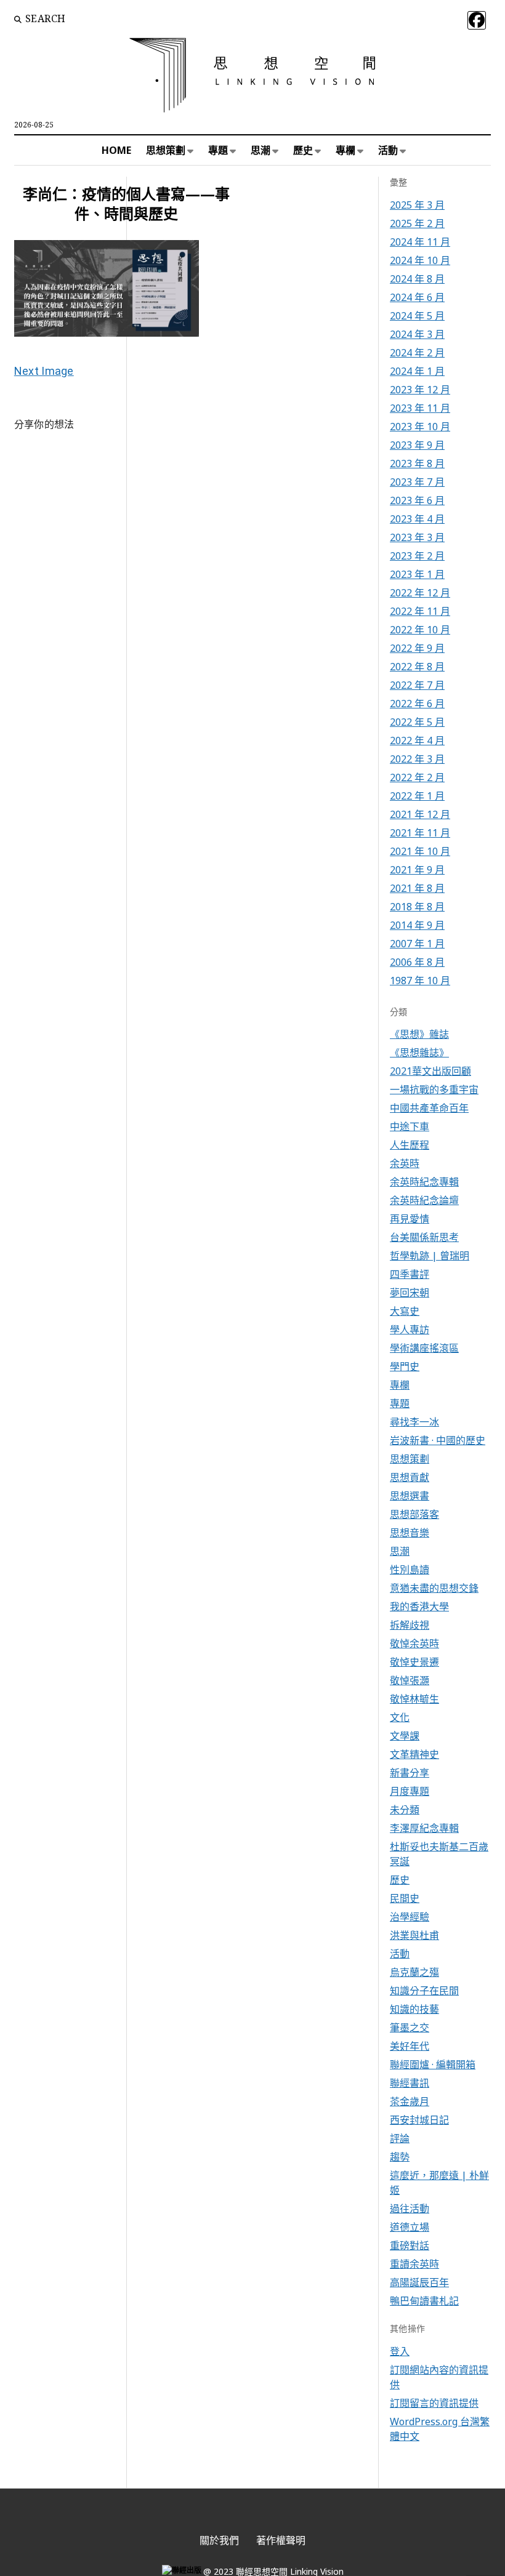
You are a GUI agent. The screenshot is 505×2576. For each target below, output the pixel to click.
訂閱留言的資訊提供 (434, 2403)
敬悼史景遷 (414, 1662)
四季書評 (410, 1274)
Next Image (44, 371)
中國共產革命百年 (429, 1108)
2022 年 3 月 (417, 759)
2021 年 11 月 (420, 833)
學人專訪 (410, 1330)
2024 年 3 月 (417, 334)
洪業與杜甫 (414, 1935)
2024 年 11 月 (420, 242)
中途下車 (410, 1126)
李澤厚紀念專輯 (424, 1828)
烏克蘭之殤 (414, 1972)
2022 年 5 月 (417, 722)
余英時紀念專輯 (424, 1182)
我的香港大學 (419, 1607)
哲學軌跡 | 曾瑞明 (430, 1256)
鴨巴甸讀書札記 (424, 2301)
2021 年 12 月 (420, 814)
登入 (400, 2351)
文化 (400, 1717)
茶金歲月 (410, 2101)
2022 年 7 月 (417, 685)
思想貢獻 (410, 1477)
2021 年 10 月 (420, 851)
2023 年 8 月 (417, 463)
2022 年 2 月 (417, 777)
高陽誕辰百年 (419, 2282)
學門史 (405, 1366)
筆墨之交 (410, 2028)
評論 (400, 2138)
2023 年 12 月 (420, 390)
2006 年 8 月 (417, 962)
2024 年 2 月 (417, 353)
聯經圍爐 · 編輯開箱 (433, 2064)
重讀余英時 (414, 2264)
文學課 (405, 1736)
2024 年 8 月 (417, 279)
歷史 (303, 150)
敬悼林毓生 (414, 1699)
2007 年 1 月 (417, 944)
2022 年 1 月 (417, 796)
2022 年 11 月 (420, 611)
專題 (218, 150)
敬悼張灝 (410, 1680)
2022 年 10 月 (420, 630)
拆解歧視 (410, 1625)
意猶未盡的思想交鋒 (434, 1588)
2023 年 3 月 (417, 537)
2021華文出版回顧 (430, 1071)
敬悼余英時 (414, 1643)
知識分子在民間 (424, 1991)
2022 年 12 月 (420, 593)
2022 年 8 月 (417, 667)
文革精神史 (414, 1754)
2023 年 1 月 (417, 574)
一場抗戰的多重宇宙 (434, 1089)
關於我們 (219, 2540)
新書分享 (410, 1773)
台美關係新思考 (424, 1237)
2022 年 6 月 (417, 704)
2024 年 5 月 (417, 316)
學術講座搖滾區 (424, 1348)
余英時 (405, 1163)
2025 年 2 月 (417, 223)
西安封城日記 (419, 2120)
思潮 (261, 150)
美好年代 (410, 2046)
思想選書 (410, 1496)
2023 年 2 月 (417, 556)
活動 (388, 150)
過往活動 (410, 2209)
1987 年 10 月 (420, 981)
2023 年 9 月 (417, 445)
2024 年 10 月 (420, 260)
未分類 (405, 1810)
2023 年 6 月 (417, 500)
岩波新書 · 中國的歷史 (438, 1440)
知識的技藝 (414, 2009)
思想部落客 (414, 1514)
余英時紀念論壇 (424, 1200)
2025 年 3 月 (417, 205)
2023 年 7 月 (417, 482)
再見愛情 (410, 1219)
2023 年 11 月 (420, 408)
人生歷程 (410, 1145)
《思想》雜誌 (419, 1034)
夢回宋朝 (410, 1293)
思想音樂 (410, 1533)
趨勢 (400, 2157)
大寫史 (405, 1311)
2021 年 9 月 (417, 870)
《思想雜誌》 (419, 1053)
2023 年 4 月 (417, 519)
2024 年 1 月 (417, 371)
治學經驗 (410, 1917)
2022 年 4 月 (417, 740)
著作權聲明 (281, 2540)
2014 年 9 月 (417, 925)
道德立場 (410, 2227)
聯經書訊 (410, 2083)
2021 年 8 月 (417, 888)
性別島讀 (410, 1570)
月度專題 (410, 1791)
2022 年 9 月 (417, 648)
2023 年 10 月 (420, 427)
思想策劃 (166, 150)
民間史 (405, 1898)
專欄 (345, 150)
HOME (116, 150)
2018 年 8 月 (417, 907)
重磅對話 (410, 2245)
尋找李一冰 (414, 1422)
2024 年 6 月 (417, 297)
